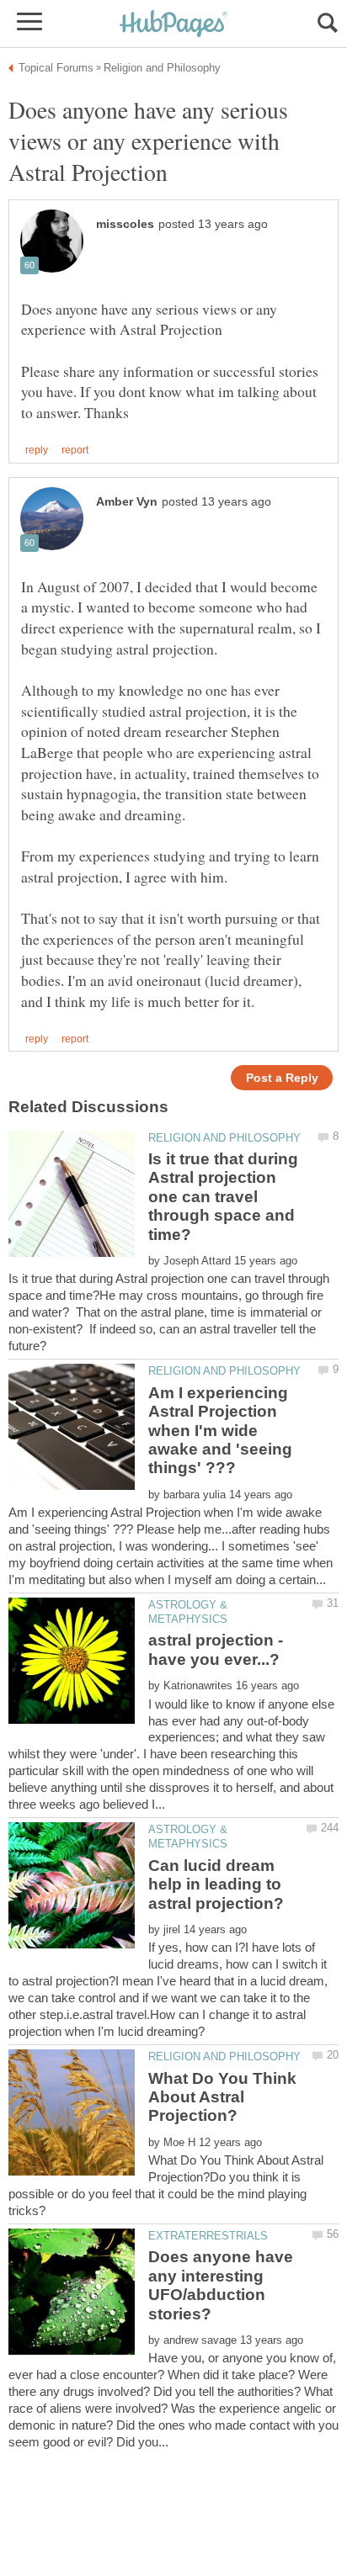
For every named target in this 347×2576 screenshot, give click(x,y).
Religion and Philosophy (224, 1138)
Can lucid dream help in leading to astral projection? (216, 1884)
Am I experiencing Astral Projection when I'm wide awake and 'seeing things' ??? (220, 1431)
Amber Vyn (127, 502)
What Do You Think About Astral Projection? (222, 2097)
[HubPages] (173, 25)
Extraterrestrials (208, 2236)
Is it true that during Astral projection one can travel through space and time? (223, 1197)
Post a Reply (282, 1078)
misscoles (125, 224)
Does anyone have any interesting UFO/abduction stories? (221, 2285)
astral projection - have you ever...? (216, 1649)
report (75, 450)
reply (37, 450)
